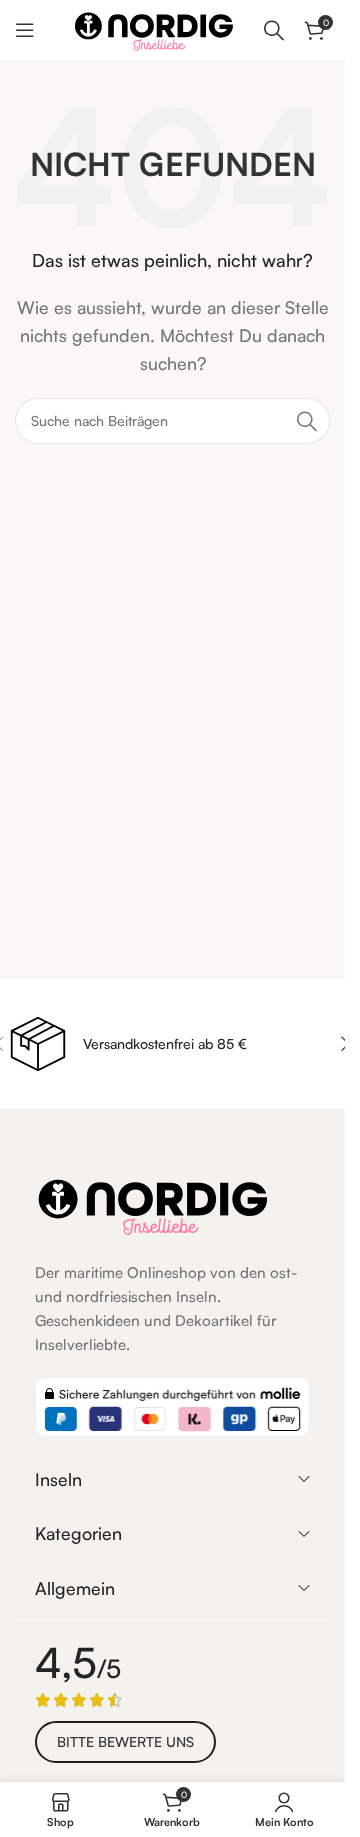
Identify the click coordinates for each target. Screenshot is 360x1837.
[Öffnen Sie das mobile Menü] (25, 30)
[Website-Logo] (154, 28)
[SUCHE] (307, 421)
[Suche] (274, 30)
